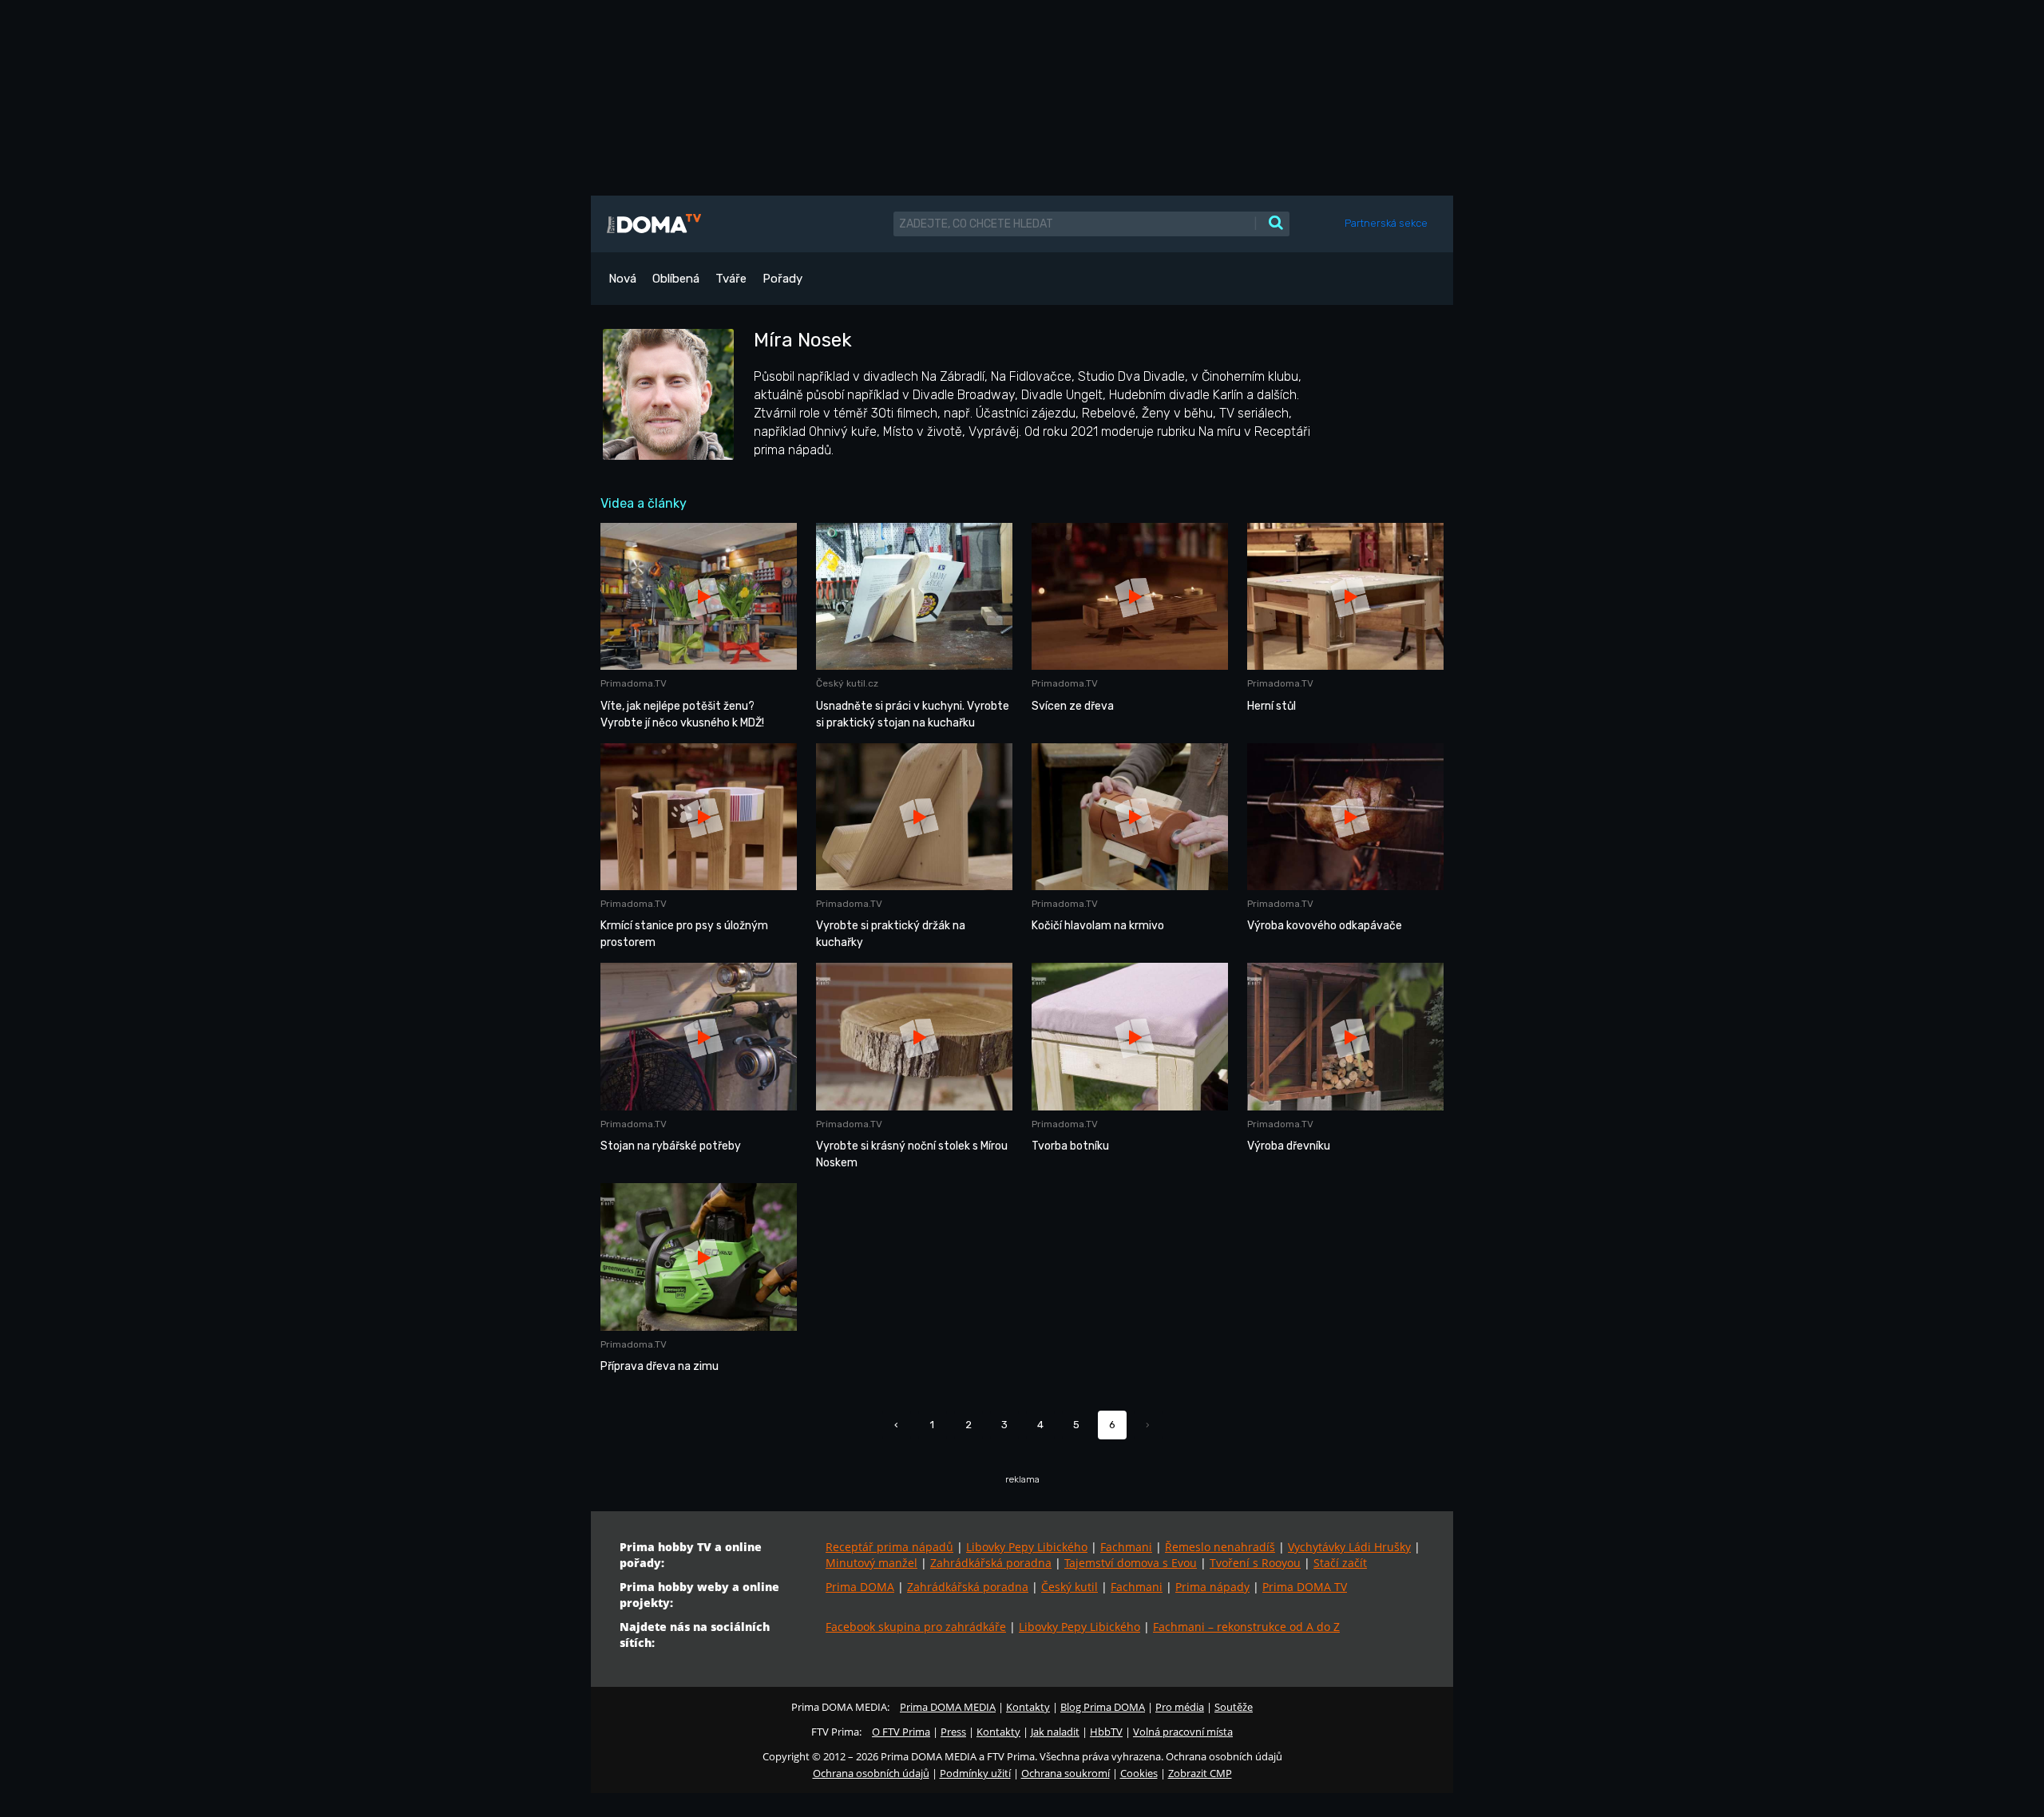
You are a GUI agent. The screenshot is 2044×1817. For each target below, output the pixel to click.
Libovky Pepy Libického (1027, 1547)
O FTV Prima (901, 1732)
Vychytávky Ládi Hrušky (1349, 1547)
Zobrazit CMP (1200, 1773)
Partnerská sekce (1386, 223)
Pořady (782, 279)
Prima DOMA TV (1305, 1587)
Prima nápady (1212, 1587)
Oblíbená (676, 279)
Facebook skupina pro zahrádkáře (916, 1627)
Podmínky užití (975, 1773)
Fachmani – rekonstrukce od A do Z (1246, 1627)
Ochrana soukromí (1066, 1773)
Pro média (1180, 1707)
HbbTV (1106, 1732)
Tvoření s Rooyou (1255, 1563)
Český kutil (1070, 1587)
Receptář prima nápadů (889, 1547)
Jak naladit (1055, 1732)
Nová (622, 279)
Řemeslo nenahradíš (1220, 1547)
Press (953, 1732)
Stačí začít (1340, 1563)
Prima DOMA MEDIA (948, 1707)
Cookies (1139, 1773)
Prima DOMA (860, 1587)
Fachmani (1126, 1547)
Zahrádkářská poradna (991, 1563)
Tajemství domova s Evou (1131, 1563)
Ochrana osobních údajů (871, 1773)
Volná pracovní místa (1183, 1732)
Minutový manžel (871, 1563)
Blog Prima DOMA (1103, 1707)
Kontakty (1028, 1707)
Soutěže (1234, 1707)
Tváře (731, 279)
